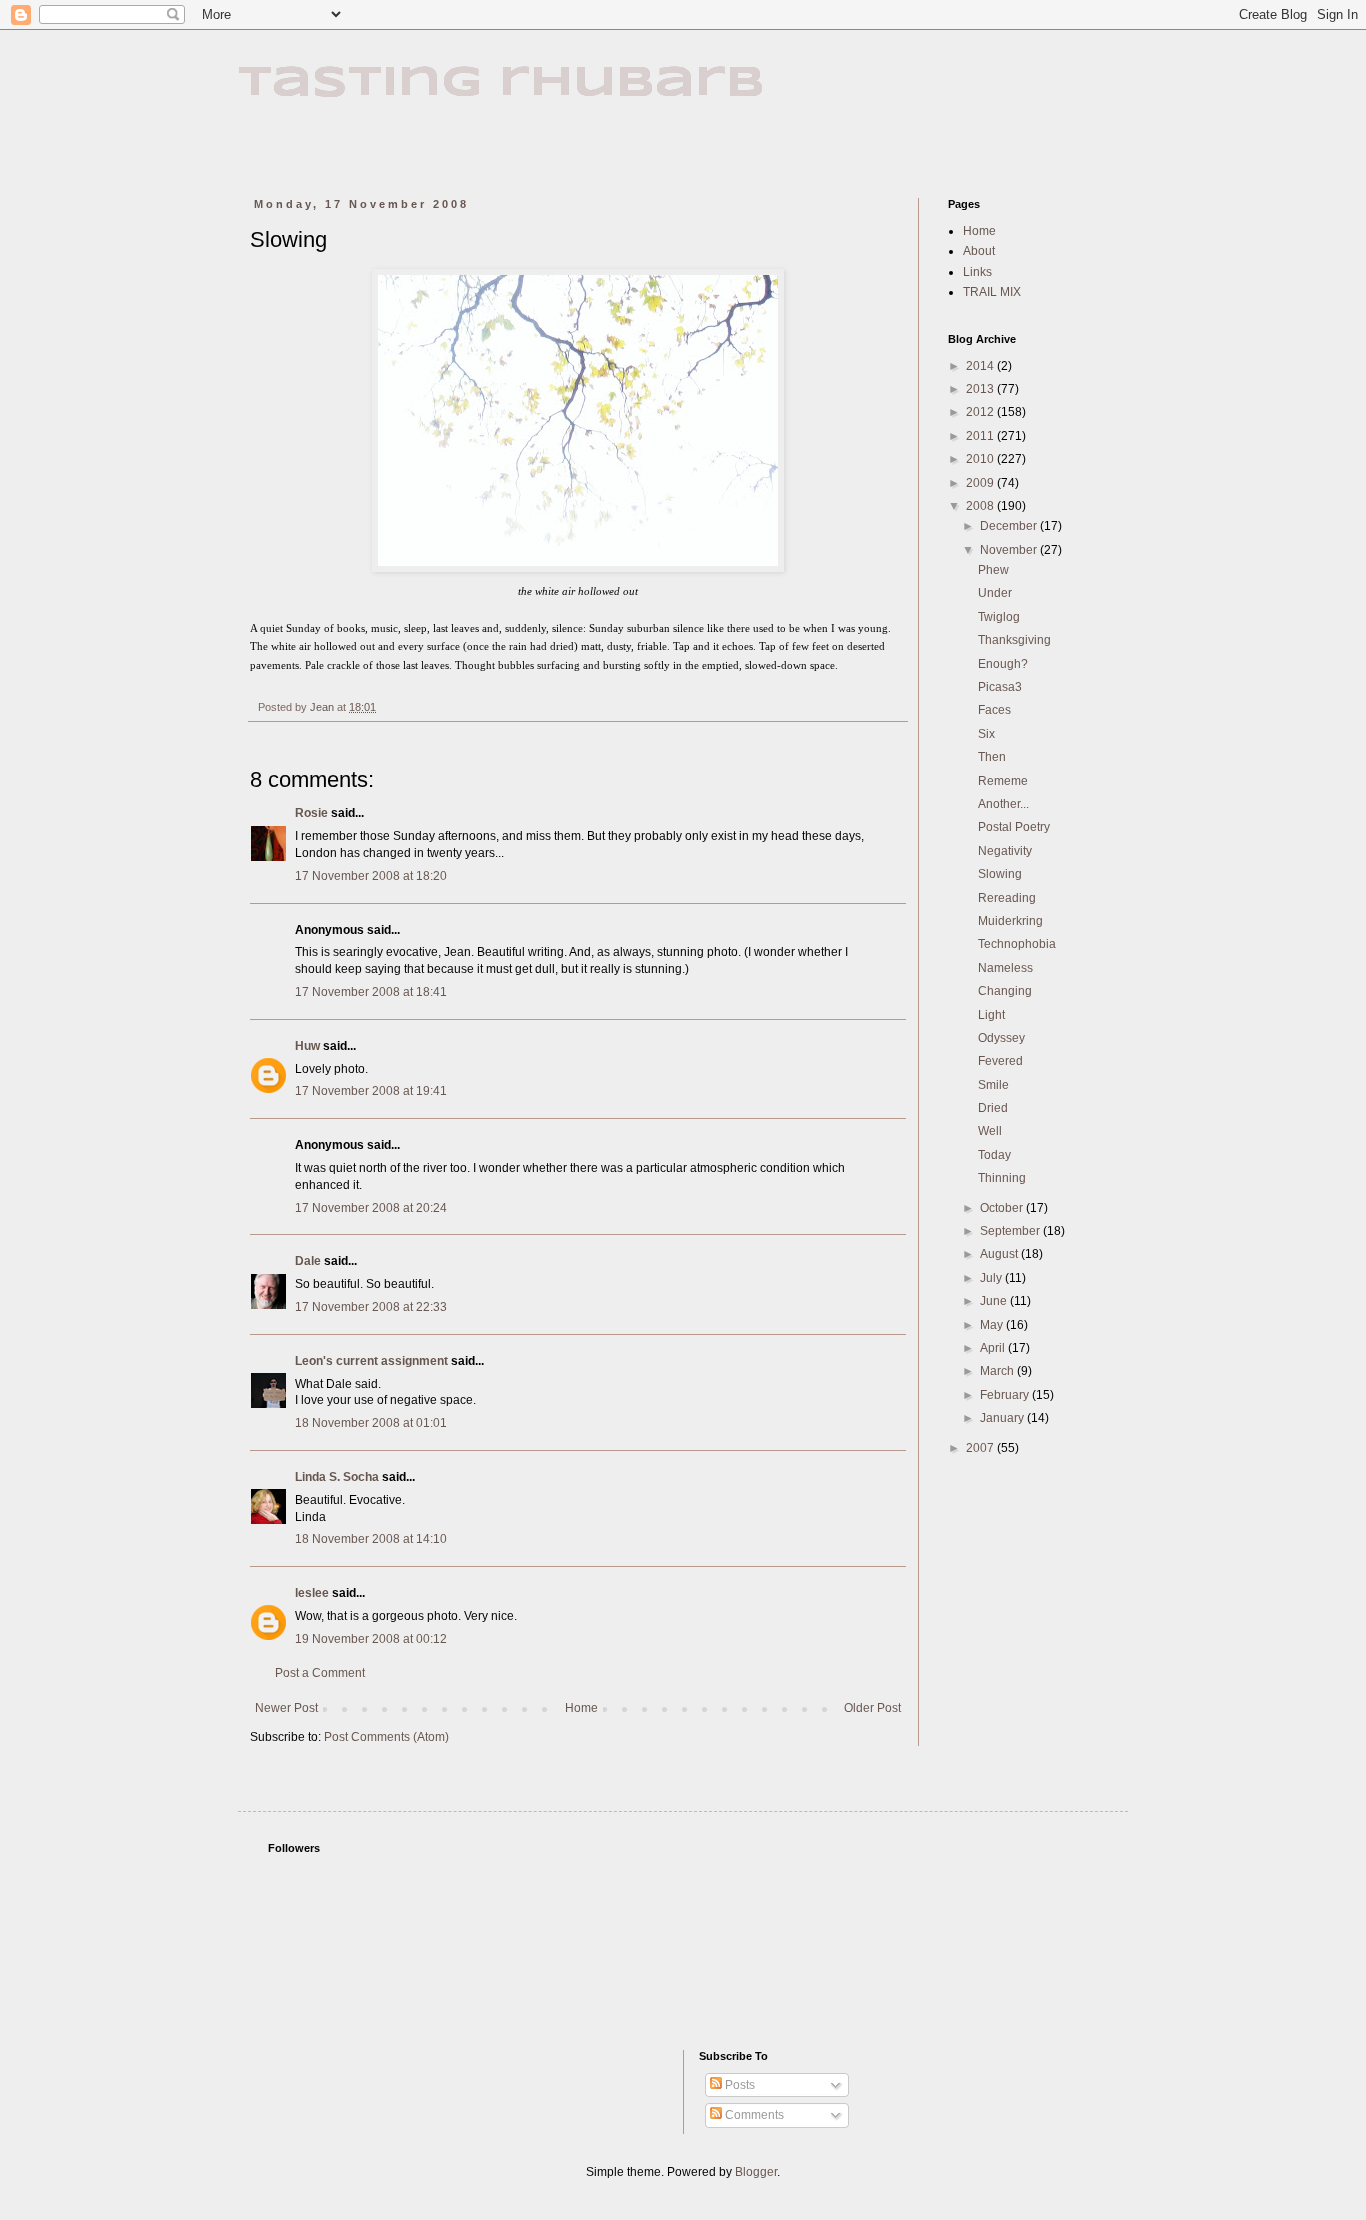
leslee (312, 1593)
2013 (981, 389)
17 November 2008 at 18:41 (371, 992)
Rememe (1003, 781)
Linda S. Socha (337, 1477)
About (979, 251)
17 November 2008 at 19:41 (371, 1091)
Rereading (1007, 898)
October (1003, 1208)
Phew (993, 570)
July (992, 1278)
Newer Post (286, 1708)
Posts (738, 2085)
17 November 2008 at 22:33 (371, 1307)
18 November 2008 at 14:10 (371, 1539)
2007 (981, 1448)
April (994, 1348)
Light (991, 1015)
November (1010, 550)
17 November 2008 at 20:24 (371, 1208)
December (1010, 526)
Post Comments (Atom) (386, 1737)
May (993, 1325)
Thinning (1002, 1178)
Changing (1005, 991)
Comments (753, 2115)
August (1000, 1254)
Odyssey (1001, 1038)
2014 (981, 366)
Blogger (756, 2172)
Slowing (1000, 874)
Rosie (311, 813)
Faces (994, 710)
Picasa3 (1000, 687)
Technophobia (1017, 944)
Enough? (1003, 664)
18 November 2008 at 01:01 (371, 1423)
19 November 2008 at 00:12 (371, 1639)
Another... (1003, 804)
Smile (993, 1085)
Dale (308, 1261)
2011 (981, 436)
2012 (981, 412)
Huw (307, 1046)
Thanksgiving (1014, 640)
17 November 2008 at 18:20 (371, 876)
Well (990, 1131)
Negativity (1005, 851)
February (1006, 1395)
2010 (981, 459)
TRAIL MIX (992, 292)
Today (994, 1155)
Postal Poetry (1014, 827)
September (1011, 1231)
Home (581, 1708)
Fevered (1000, 1061)
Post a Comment (320, 1673)
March (998, 1371)
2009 (981, 483)
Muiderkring (1010, 921)
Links (977, 272)
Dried (993, 1108)
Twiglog (999, 617)
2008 (981, 506)
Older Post (872, 1708)
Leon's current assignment (371, 1361)
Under (995, 593)
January (1003, 1418)
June (995, 1301)
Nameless (1005, 968)
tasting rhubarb (501, 83)
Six (986, 734)
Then (992, 757)
